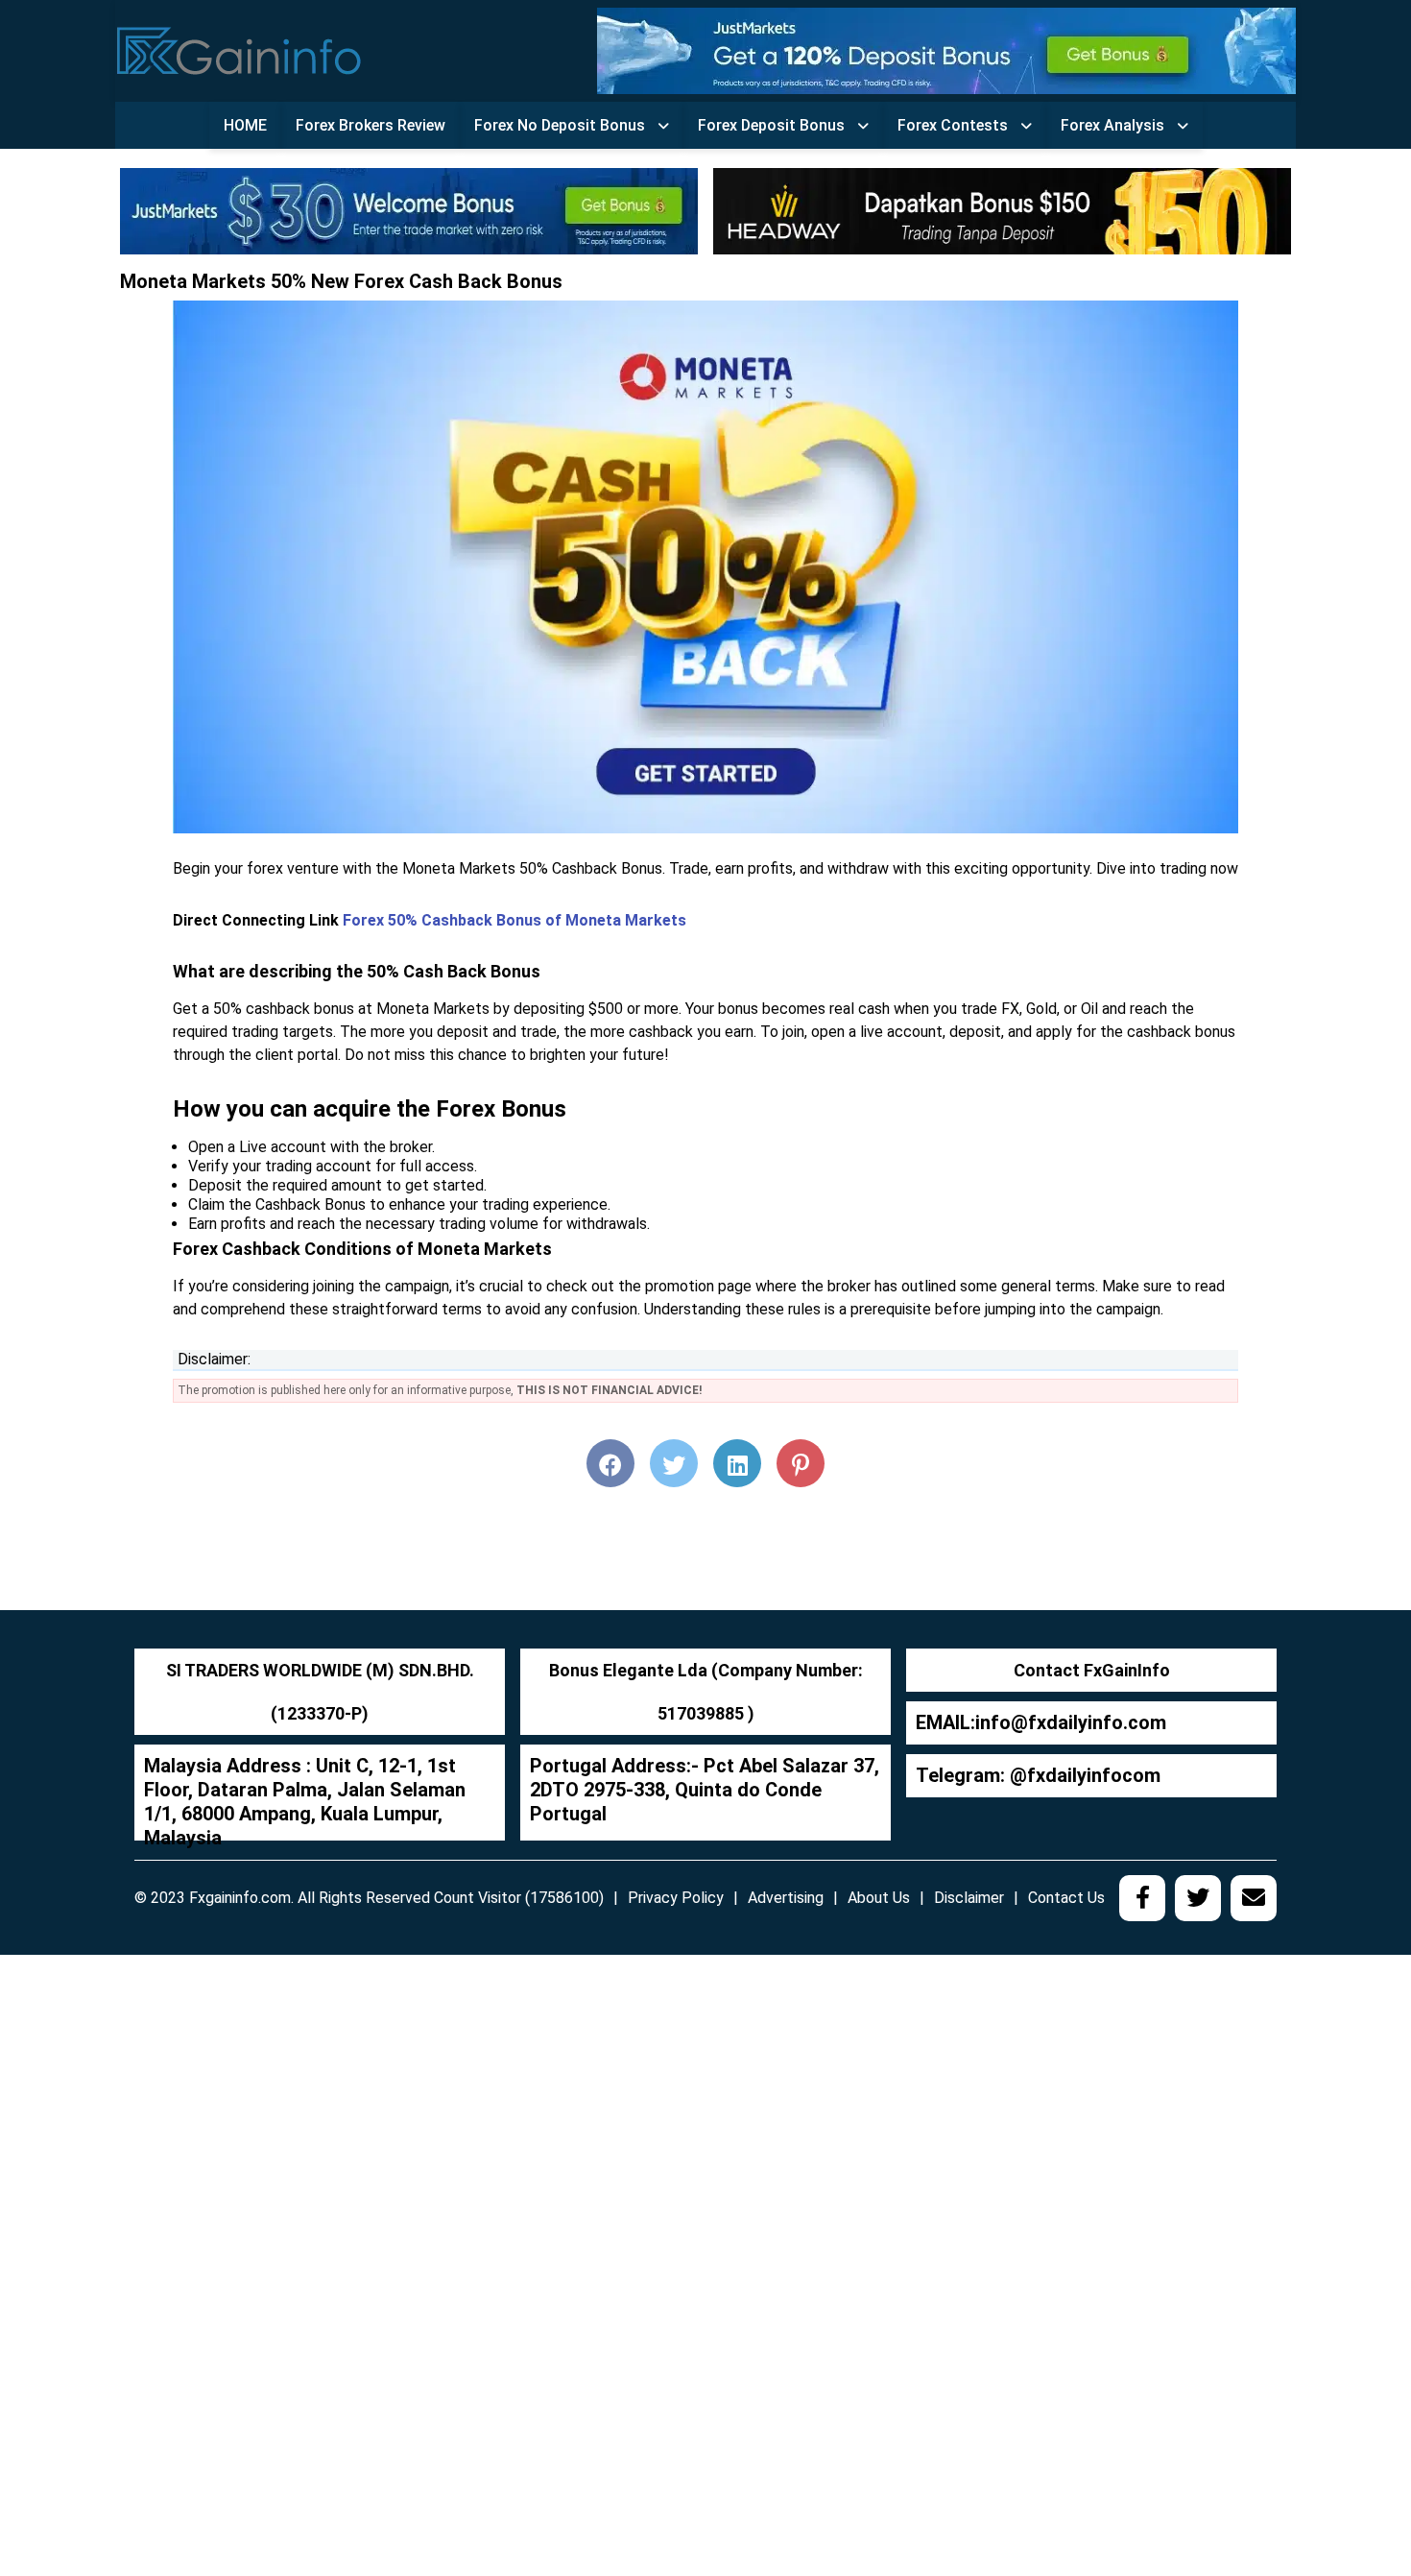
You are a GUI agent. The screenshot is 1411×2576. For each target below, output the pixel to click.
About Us (879, 1898)
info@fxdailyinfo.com (1071, 1722)
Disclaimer (969, 1898)
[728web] (1002, 210)
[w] (409, 210)
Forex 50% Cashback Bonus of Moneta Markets (514, 920)
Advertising (786, 1898)
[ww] (946, 49)
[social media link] (1142, 1898)
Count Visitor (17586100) (519, 1898)
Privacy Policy (676, 1898)
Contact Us (1066, 1898)
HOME (245, 125)
